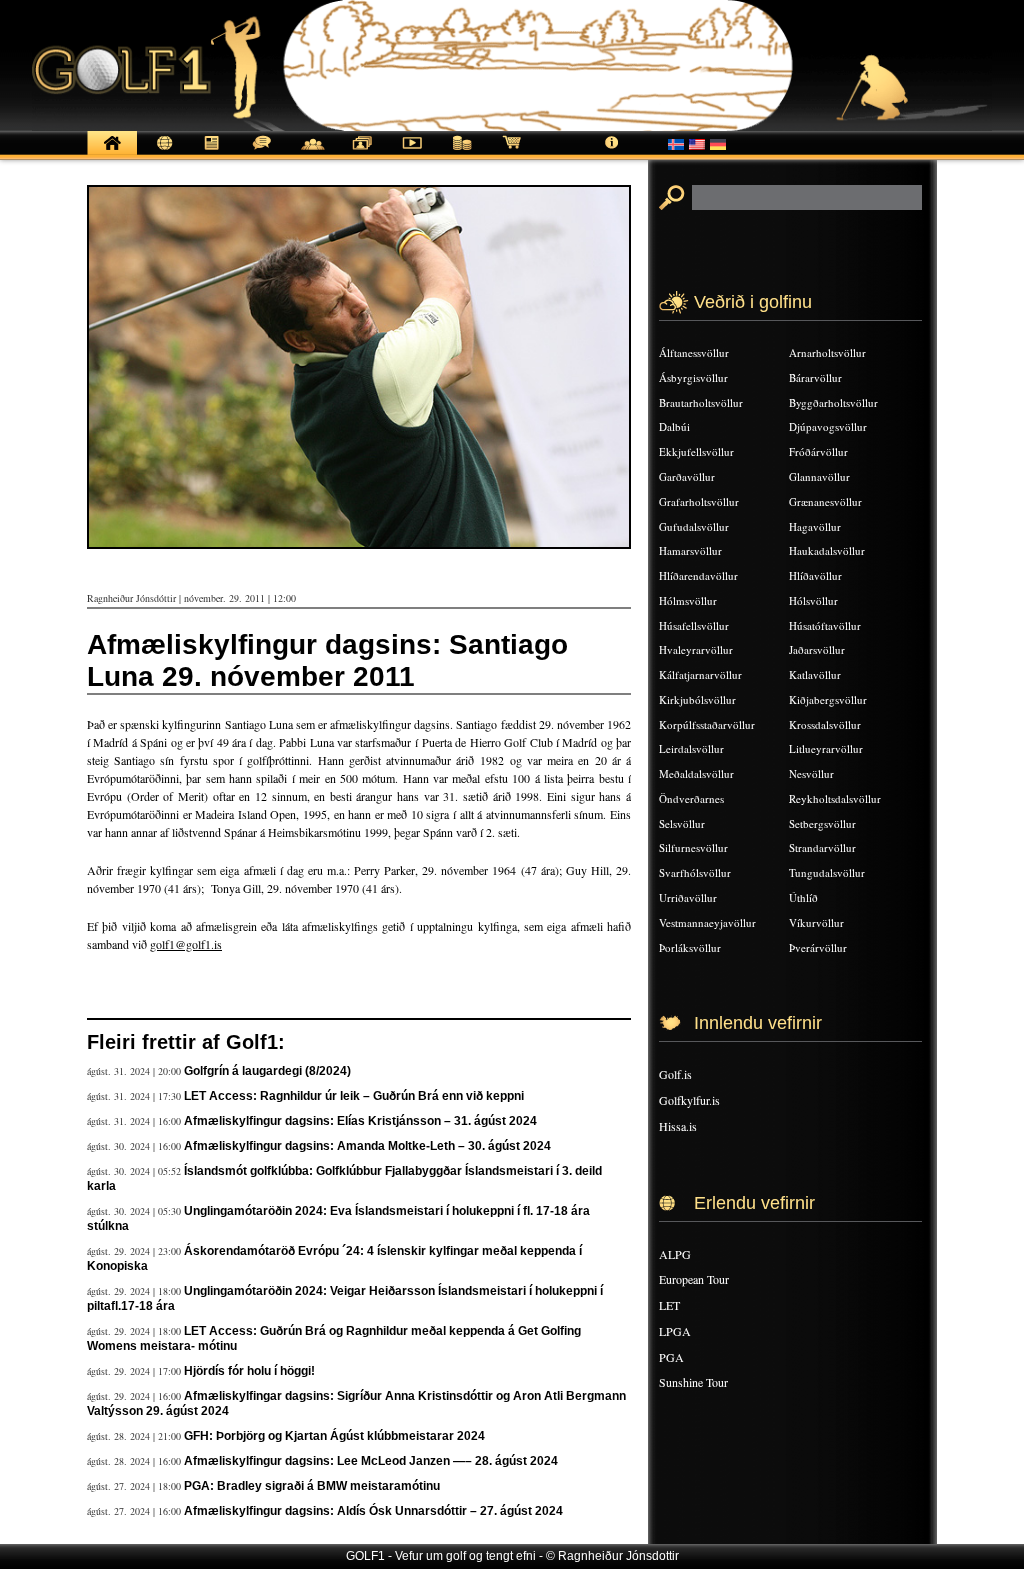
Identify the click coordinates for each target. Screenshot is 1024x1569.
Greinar (212, 153)
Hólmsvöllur (688, 600)
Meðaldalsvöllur (696, 773)
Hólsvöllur (813, 600)
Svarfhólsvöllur (695, 872)
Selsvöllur (682, 823)
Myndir (362, 153)
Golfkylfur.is (689, 1100)
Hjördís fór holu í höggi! (249, 1371)
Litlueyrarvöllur (826, 748)
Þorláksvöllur (690, 947)
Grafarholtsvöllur (699, 501)
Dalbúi (674, 426)
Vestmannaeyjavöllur (707, 922)
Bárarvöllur (815, 377)
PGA (671, 1357)
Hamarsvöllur (690, 550)
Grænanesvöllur (825, 501)
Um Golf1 (612, 153)
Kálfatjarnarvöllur (700, 674)
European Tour (694, 1279)
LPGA (675, 1331)
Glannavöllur (819, 476)
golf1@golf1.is (186, 944)
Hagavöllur (815, 526)
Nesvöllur (811, 773)
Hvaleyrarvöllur (696, 649)
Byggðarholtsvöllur (833, 402)
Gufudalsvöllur (694, 526)
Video (412, 153)
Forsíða (112, 153)
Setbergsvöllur (822, 823)
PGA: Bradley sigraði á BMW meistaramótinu (312, 1486)
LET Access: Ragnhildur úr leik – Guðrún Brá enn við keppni (354, 1096)
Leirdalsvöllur (691, 748)
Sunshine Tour (693, 1382)
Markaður (462, 153)
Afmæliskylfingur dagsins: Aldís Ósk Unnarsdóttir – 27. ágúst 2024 (373, 1511)
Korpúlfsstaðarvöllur (707, 724)
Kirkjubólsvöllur (697, 699)
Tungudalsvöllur (827, 872)
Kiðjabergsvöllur (828, 699)
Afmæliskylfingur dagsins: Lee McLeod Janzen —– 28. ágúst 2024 (371, 1461)
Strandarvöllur (822, 847)
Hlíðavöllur (815, 575)
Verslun (512, 153)
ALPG (675, 1254)
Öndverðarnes (691, 798)
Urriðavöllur (688, 897)
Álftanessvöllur (694, 352)
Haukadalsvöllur (827, 550)
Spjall (262, 153)
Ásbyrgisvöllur (693, 377)
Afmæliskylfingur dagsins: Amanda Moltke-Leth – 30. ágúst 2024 (367, 1146)
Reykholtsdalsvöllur (835, 798)
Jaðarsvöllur (817, 649)
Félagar (312, 153)
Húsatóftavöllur (825, 625)
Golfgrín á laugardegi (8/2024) (267, 1071)
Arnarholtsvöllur (827, 352)
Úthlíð (803, 897)
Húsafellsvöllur (694, 625)
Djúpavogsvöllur (828, 426)
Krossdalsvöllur (825, 724)
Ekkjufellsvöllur (696, 451)
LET (669, 1305)
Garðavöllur (687, 476)
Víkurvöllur (816, 922)
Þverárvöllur (818, 947)
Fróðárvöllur (818, 451)
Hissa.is (678, 1126)
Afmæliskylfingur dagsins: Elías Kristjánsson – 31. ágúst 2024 (360, 1121)
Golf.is (675, 1074)
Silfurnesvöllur (693, 847)
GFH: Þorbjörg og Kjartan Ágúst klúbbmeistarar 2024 (334, 1436)
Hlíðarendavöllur (698, 575)
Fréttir (162, 153)
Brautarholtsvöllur (701, 402)
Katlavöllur (815, 674)
